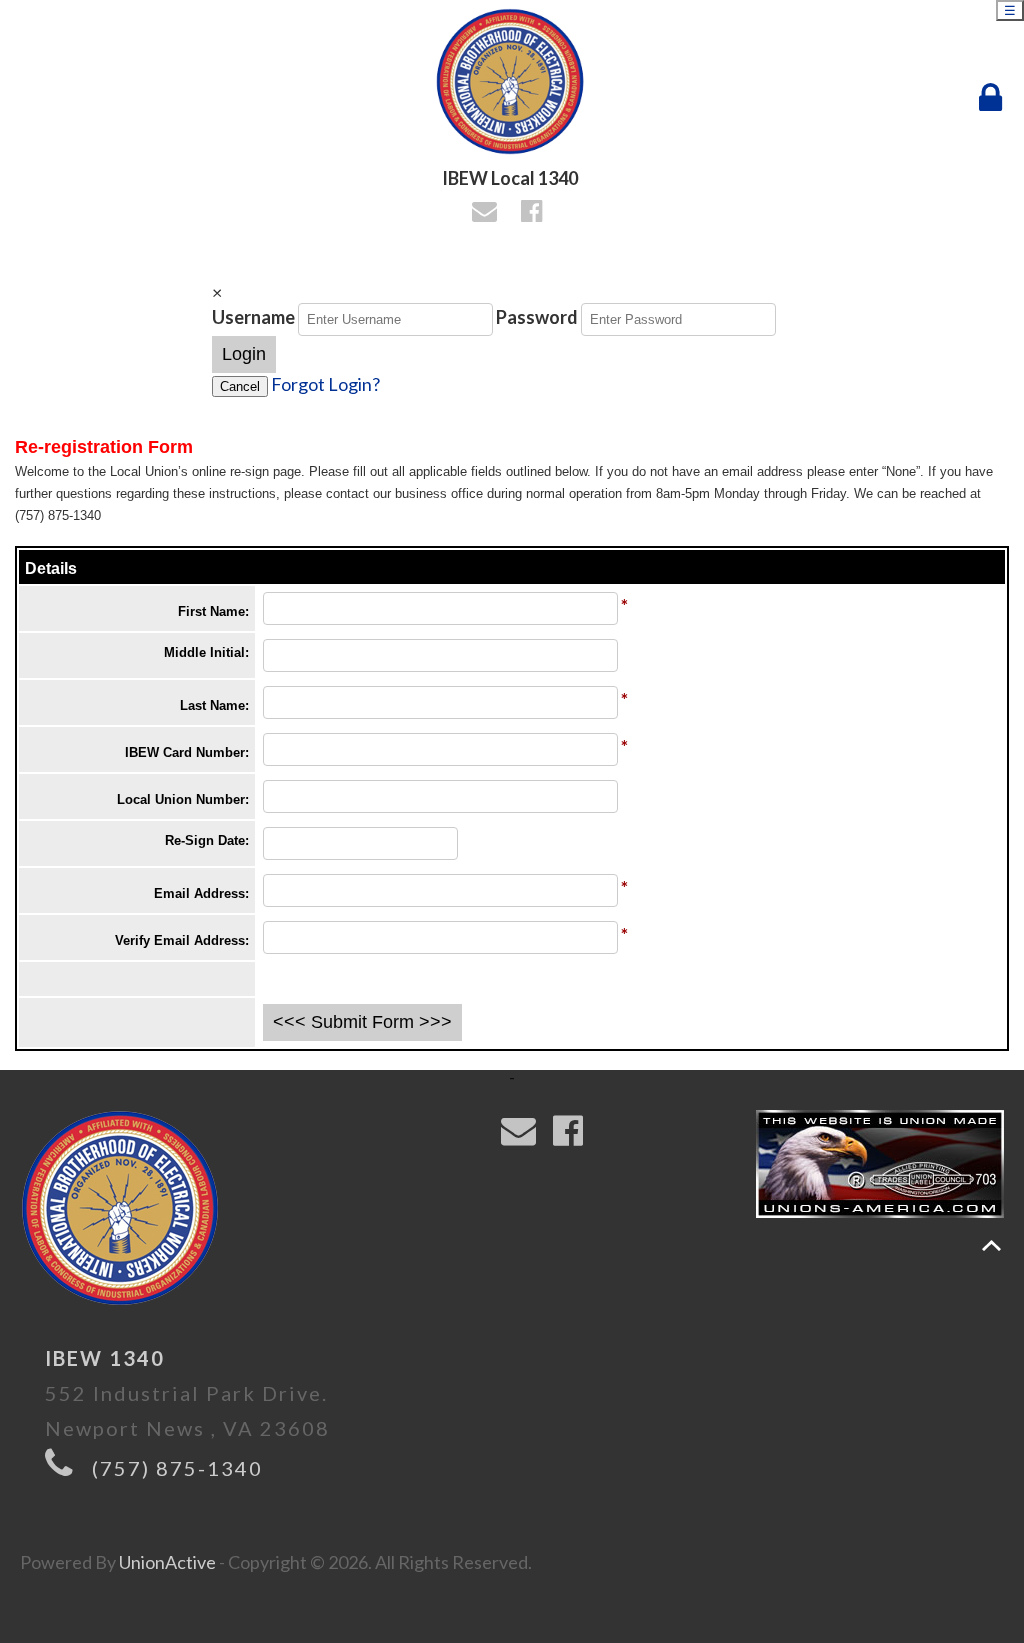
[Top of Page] (991, 1245)
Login (244, 354)
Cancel (240, 386)
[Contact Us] (487, 213)
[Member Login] (995, 98)
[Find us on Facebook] (534, 213)
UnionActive (167, 1562)
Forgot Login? (325, 384)
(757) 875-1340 (177, 1468)
